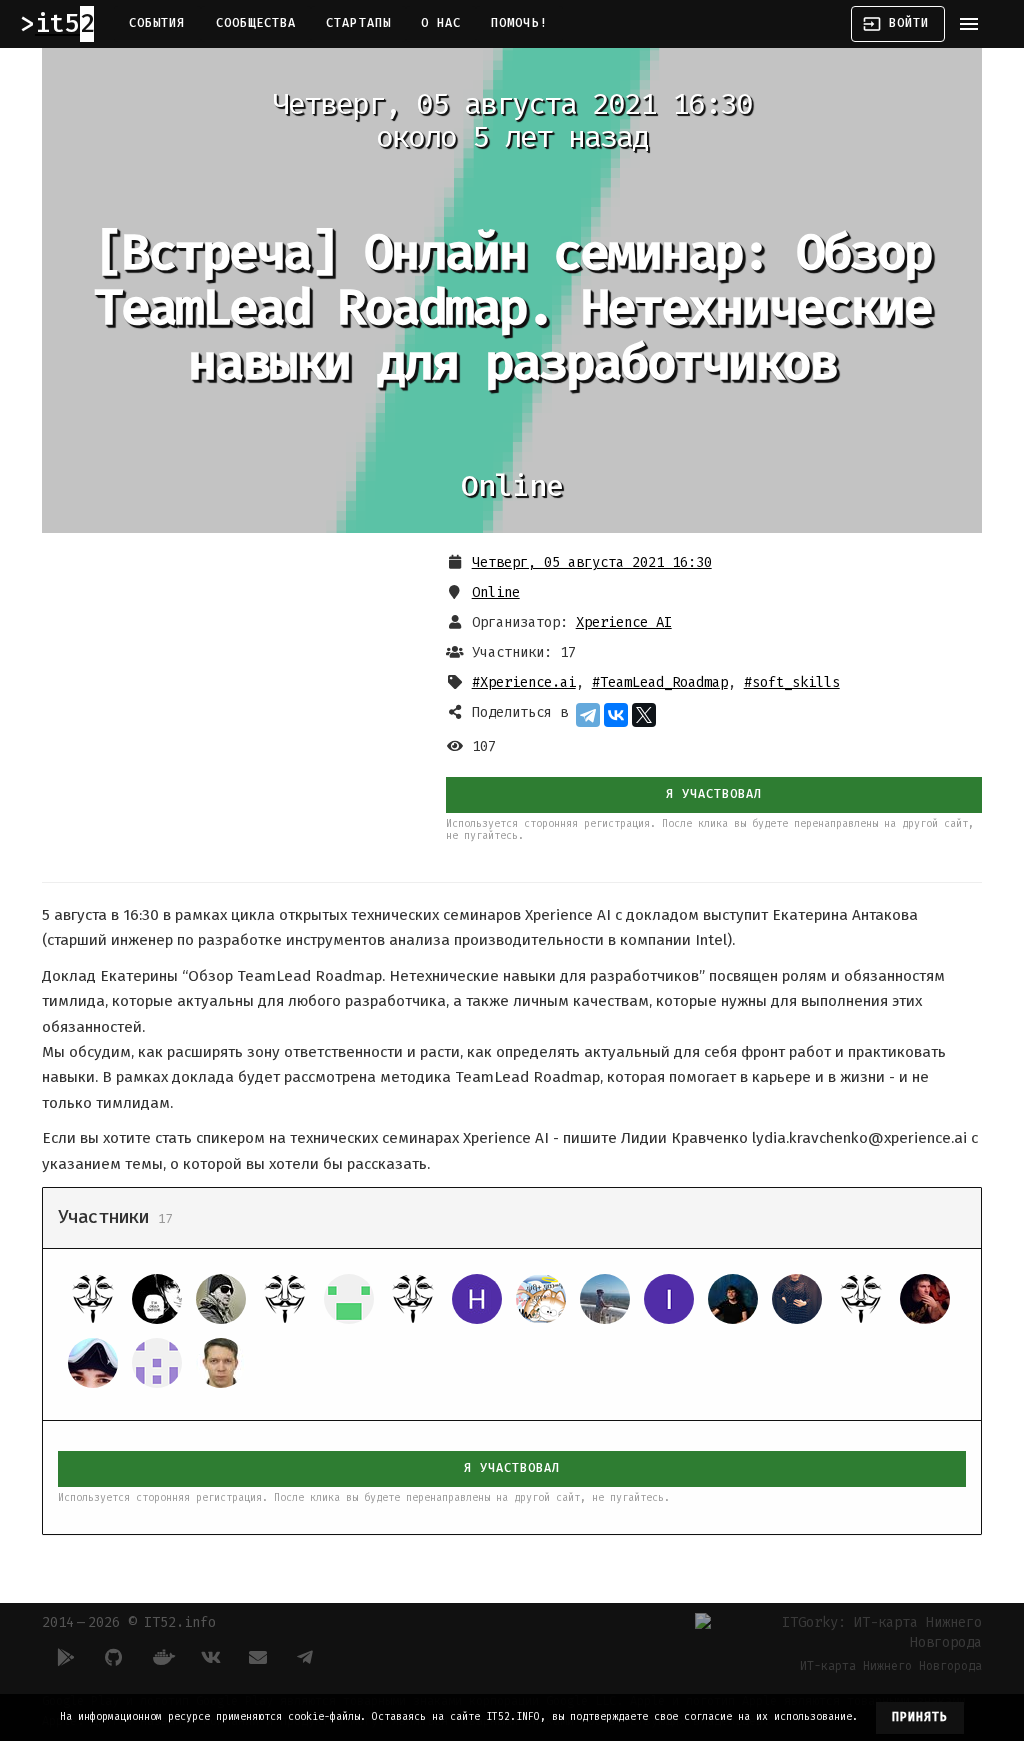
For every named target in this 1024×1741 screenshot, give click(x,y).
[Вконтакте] (210, 1657)
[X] (644, 715)
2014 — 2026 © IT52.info (129, 1622)
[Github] (114, 1657)
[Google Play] (66, 1657)
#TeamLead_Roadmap (660, 682)
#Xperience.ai (524, 682)
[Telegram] (588, 715)
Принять (920, 1717)
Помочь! (519, 23)
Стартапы (358, 23)
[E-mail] (258, 1657)
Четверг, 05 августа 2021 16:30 (592, 562)
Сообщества (256, 23)
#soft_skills (792, 682)
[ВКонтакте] (616, 715)
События (157, 23)
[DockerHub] (162, 1657)
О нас (441, 23)
